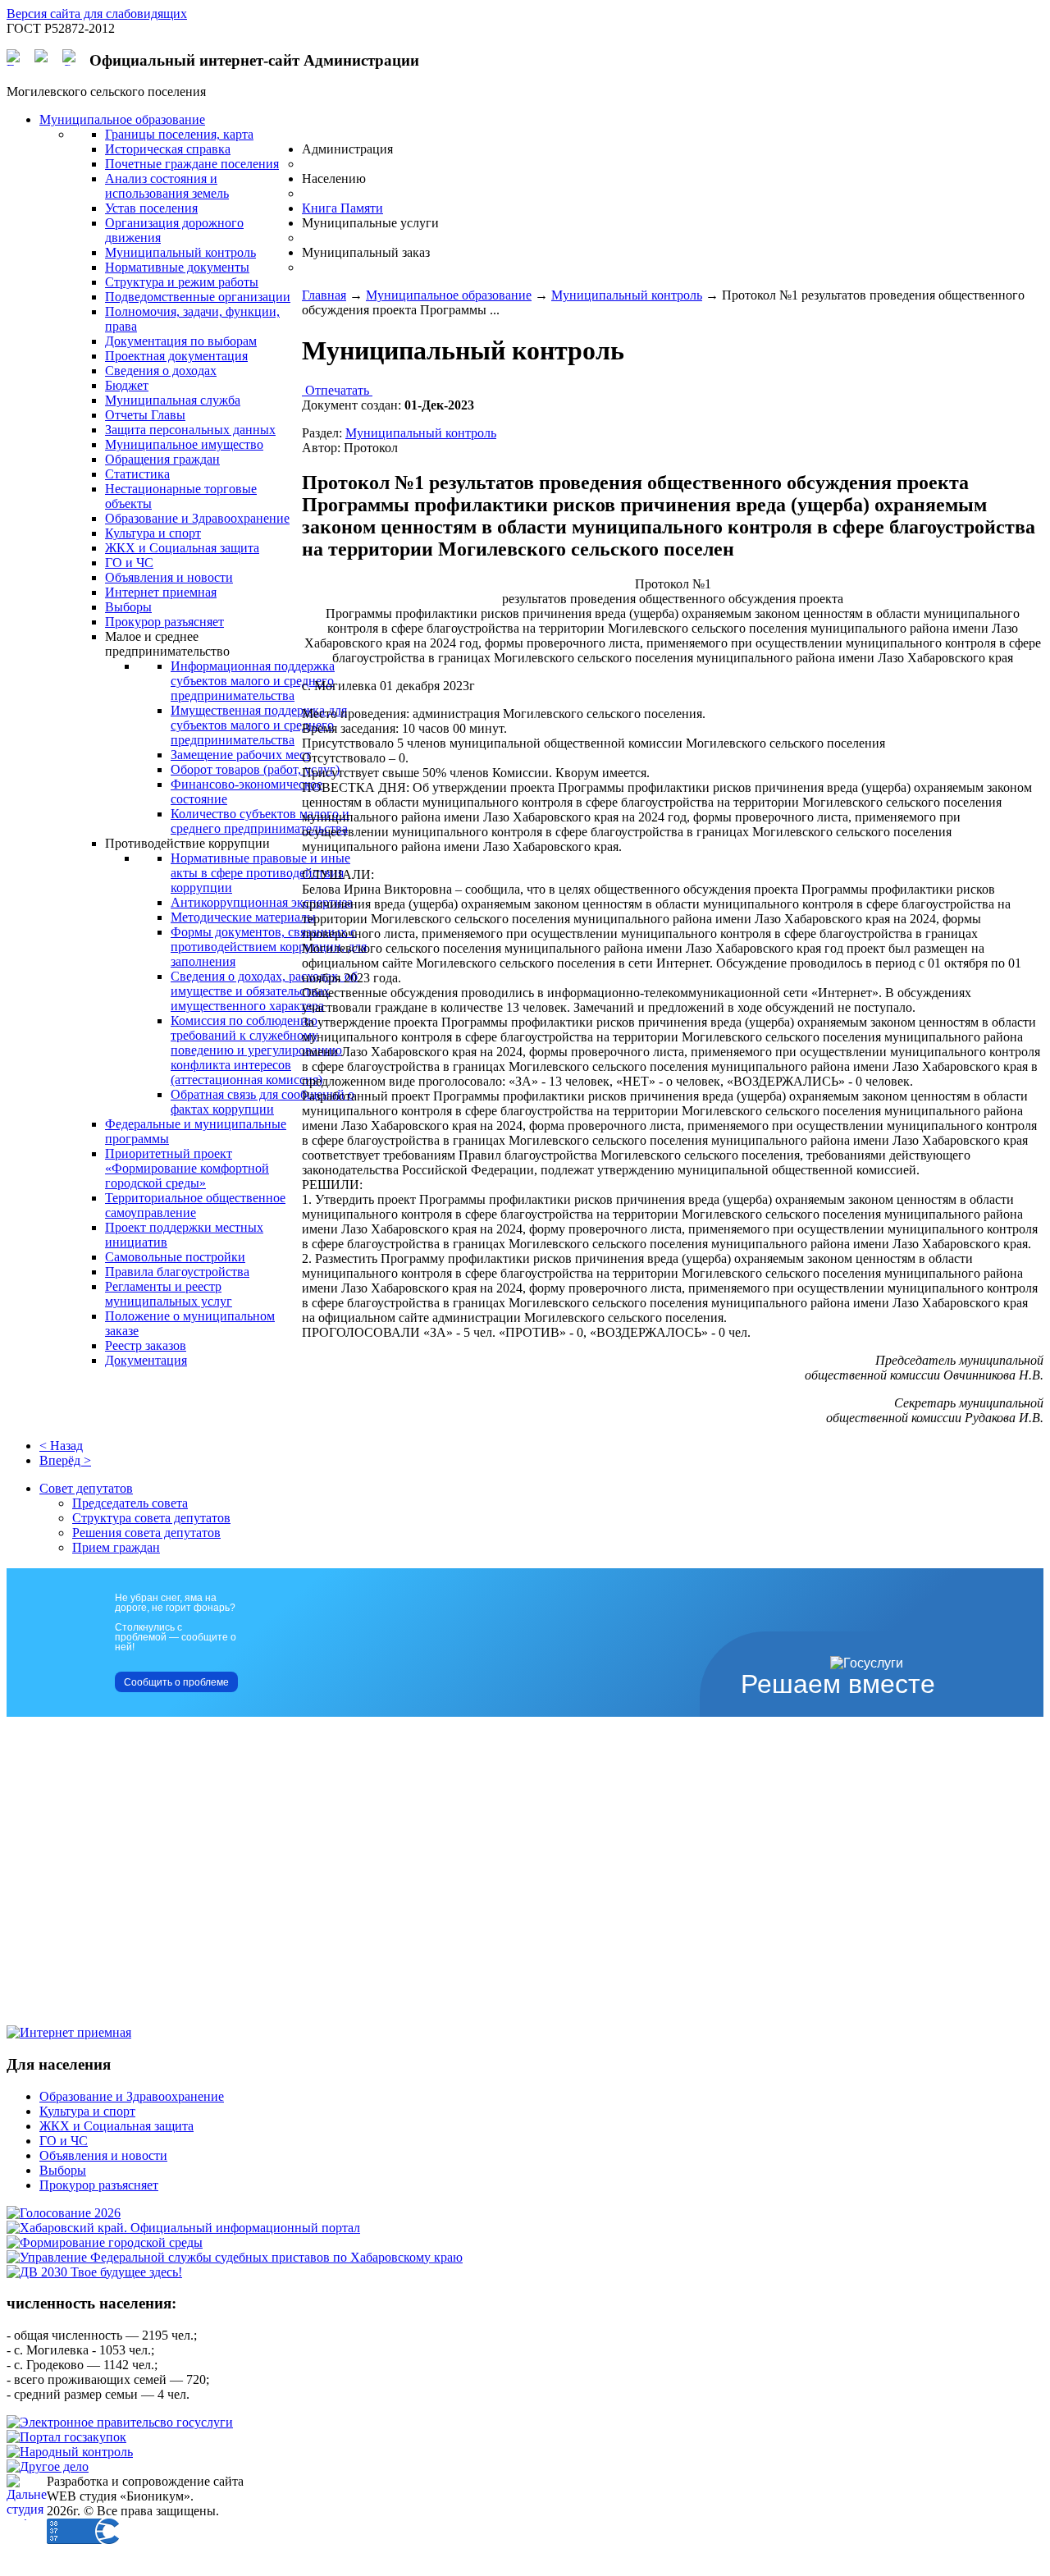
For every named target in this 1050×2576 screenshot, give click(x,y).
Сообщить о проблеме (176, 1682)
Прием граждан (116, 1547)
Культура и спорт (87, 2111)
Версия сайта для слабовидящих (97, 14)
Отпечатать (337, 390)
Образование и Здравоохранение (132, 2096)
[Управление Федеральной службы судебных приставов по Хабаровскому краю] (235, 2257)
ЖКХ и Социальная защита (116, 2126)
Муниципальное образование (449, 295)
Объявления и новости (103, 2155)
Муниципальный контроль (627, 295)
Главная (324, 295)
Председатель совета (130, 1503)
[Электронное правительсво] (120, 2422)
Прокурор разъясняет (99, 2185)
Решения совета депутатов (146, 1533)
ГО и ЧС (64, 2141)
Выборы (63, 2170)
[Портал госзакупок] (66, 2437)
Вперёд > (65, 1460)
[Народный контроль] (70, 2452)
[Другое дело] (48, 2466)
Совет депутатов (86, 1488)
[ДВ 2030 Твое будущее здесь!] (94, 2272)
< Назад (61, 1446)
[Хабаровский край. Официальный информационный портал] (183, 2228)
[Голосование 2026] (64, 2213)
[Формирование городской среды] (105, 2242)
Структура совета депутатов (151, 1518)
